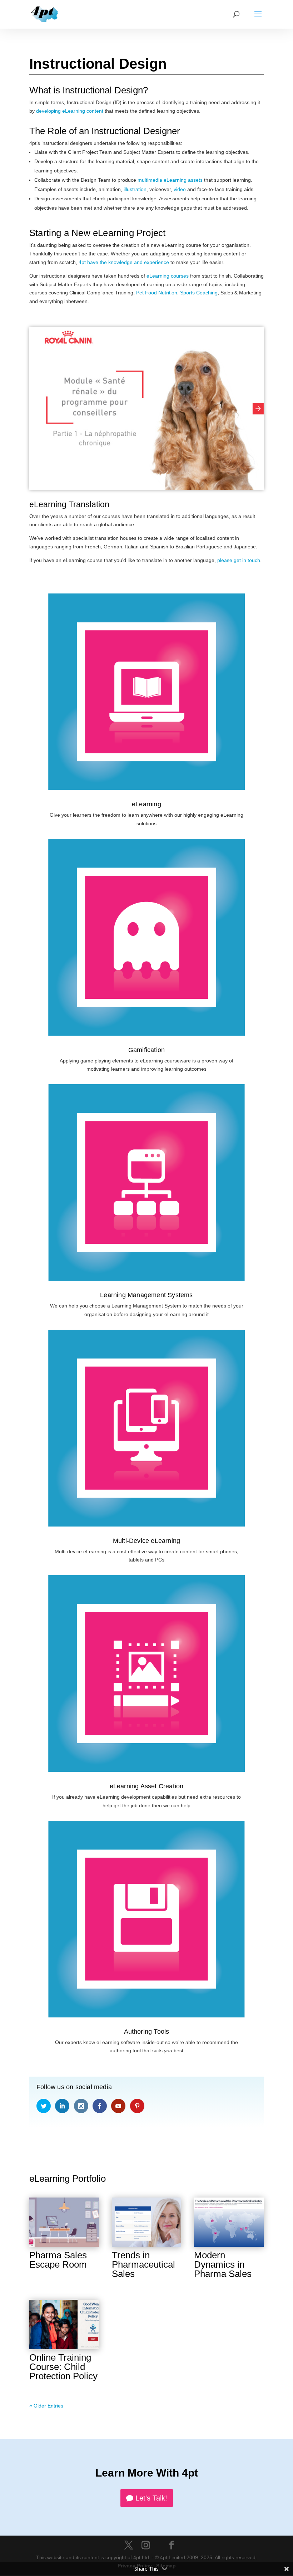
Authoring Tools (147, 2032)
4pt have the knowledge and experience (124, 262)
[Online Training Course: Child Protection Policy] (64, 2325)
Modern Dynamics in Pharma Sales (223, 2264)
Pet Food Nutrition (157, 293)
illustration (135, 189)
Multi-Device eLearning (146, 1541)
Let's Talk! (151, 2498)
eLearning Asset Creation (147, 1786)
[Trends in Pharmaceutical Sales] (147, 2222)
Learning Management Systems (146, 1295)
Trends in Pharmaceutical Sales (143, 2264)
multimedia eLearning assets (170, 180)
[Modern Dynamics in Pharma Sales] (229, 2222)
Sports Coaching (199, 293)
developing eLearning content (70, 111)
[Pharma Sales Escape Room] (64, 2222)
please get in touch (239, 560)
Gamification (146, 1050)
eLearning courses (168, 276)
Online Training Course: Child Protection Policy (63, 2367)
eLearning (146, 804)
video (180, 189)
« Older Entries (46, 2406)
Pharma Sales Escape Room (58, 2260)
